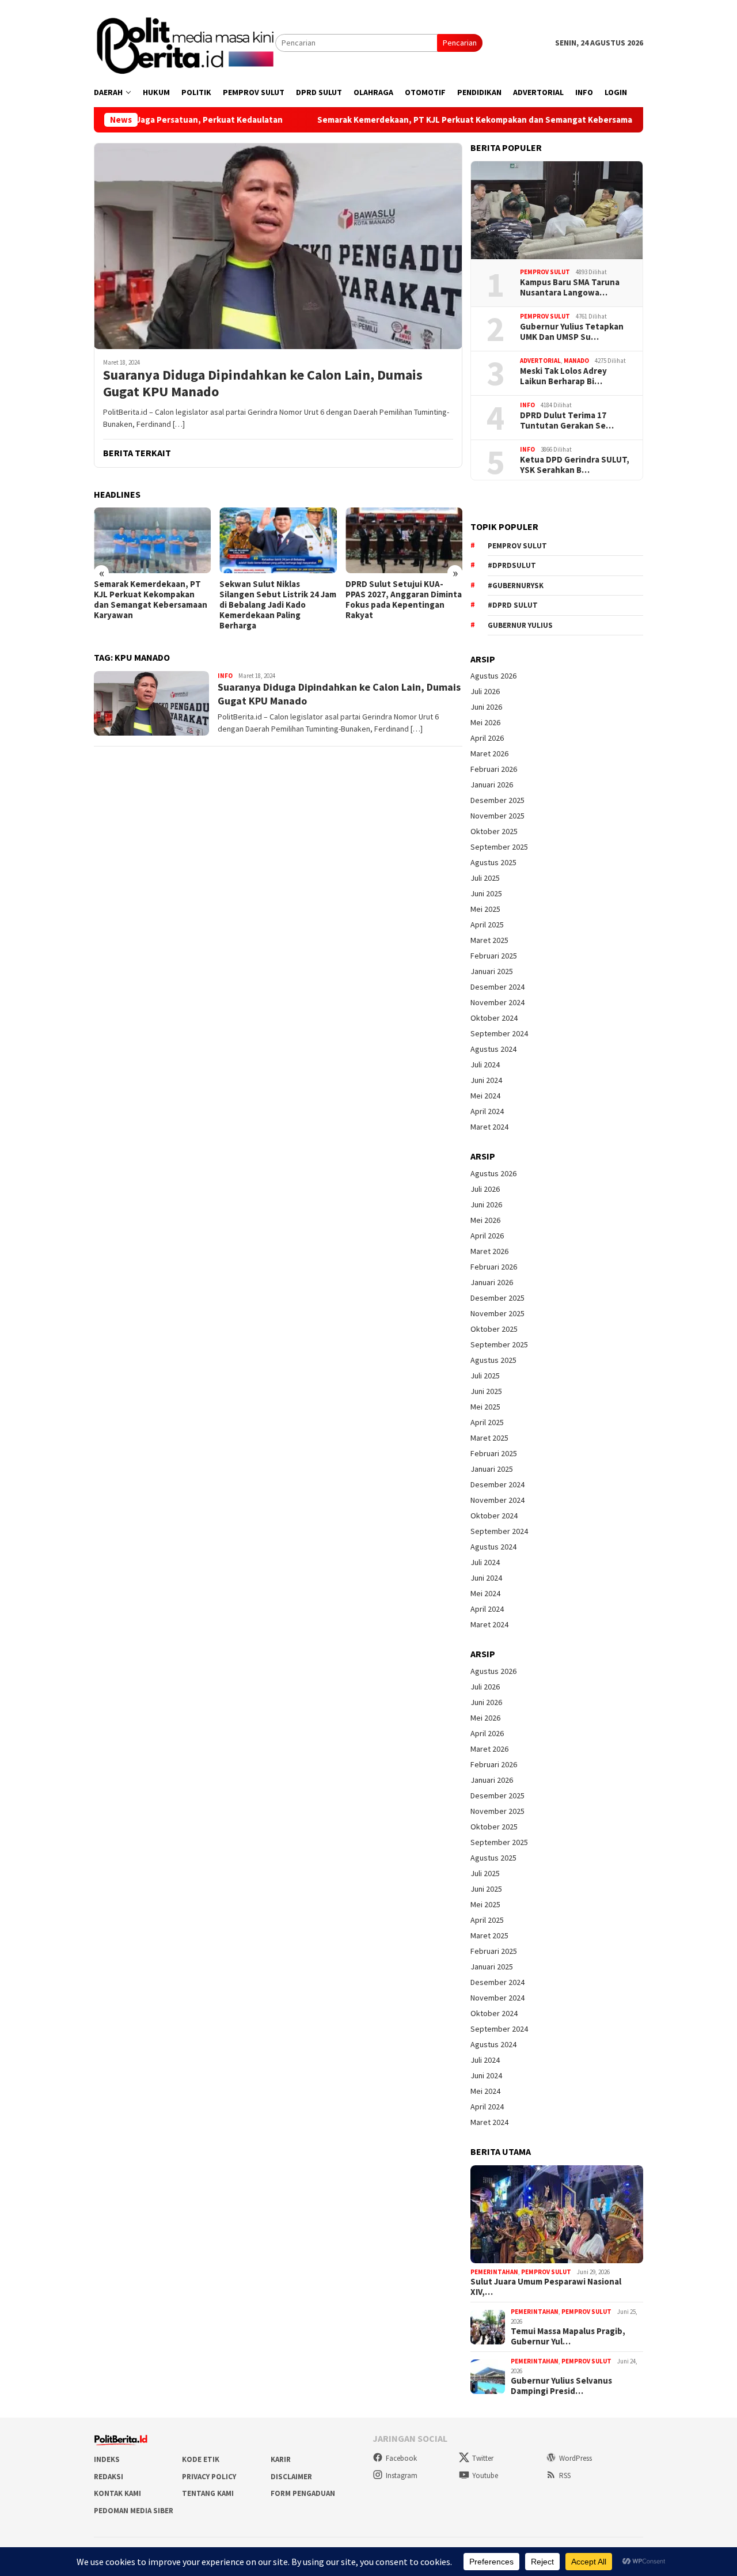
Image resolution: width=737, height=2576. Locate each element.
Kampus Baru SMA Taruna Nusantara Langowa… (570, 287)
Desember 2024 (497, 987)
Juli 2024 (485, 1065)
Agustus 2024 (493, 1049)
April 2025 (487, 925)
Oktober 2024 (494, 1018)
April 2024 (487, 1111)
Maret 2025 (489, 940)
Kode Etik (201, 2459)
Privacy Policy (209, 2477)
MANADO (576, 361)
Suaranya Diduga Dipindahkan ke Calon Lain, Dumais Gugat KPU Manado (263, 384)
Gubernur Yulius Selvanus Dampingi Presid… (561, 2386)
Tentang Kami (208, 2493)
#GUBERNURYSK (516, 586)
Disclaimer (291, 2477)
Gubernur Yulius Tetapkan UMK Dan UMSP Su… (572, 332)
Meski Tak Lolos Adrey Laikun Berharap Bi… (563, 376)
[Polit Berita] (185, 42)
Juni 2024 (486, 1080)
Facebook (401, 2458)
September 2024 (499, 1033)
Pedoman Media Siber (134, 2511)
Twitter (483, 2458)
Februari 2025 (494, 956)
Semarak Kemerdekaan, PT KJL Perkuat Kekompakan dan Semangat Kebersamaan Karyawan (431, 120)
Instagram (402, 2475)
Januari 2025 (492, 971)
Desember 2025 (497, 800)
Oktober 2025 (494, 831)
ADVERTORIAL (540, 361)
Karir (281, 2459)
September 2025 (499, 847)
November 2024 (497, 1002)
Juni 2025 (486, 893)
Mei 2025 (485, 909)
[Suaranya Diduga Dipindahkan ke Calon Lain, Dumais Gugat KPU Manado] (278, 246)
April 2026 (487, 738)
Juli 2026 (485, 691)
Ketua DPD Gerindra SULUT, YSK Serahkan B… (575, 465)
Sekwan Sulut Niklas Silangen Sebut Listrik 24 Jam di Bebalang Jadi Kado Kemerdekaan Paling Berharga (278, 605)
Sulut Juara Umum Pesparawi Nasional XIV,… (546, 2287)
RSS (565, 2475)
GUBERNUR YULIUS (520, 625)
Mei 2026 (485, 722)
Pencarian (460, 43)
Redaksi (109, 2477)
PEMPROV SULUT (545, 272)
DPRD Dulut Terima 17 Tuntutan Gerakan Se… (567, 421)
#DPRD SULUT (513, 605)
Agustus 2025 (493, 862)
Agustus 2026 (493, 676)
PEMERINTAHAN (494, 2272)
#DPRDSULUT (512, 565)
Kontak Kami (117, 2493)
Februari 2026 (494, 769)
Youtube (485, 2475)
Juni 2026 (486, 707)
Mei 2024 (485, 1096)
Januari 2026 (492, 785)
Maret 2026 (489, 753)
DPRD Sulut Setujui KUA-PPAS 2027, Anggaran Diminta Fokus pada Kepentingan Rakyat (404, 600)
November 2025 (497, 816)
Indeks (107, 2459)
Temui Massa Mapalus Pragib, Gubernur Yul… (568, 2336)
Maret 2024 (489, 1127)
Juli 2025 (485, 878)
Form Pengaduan (303, 2493)
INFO (225, 676)
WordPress (575, 2458)
